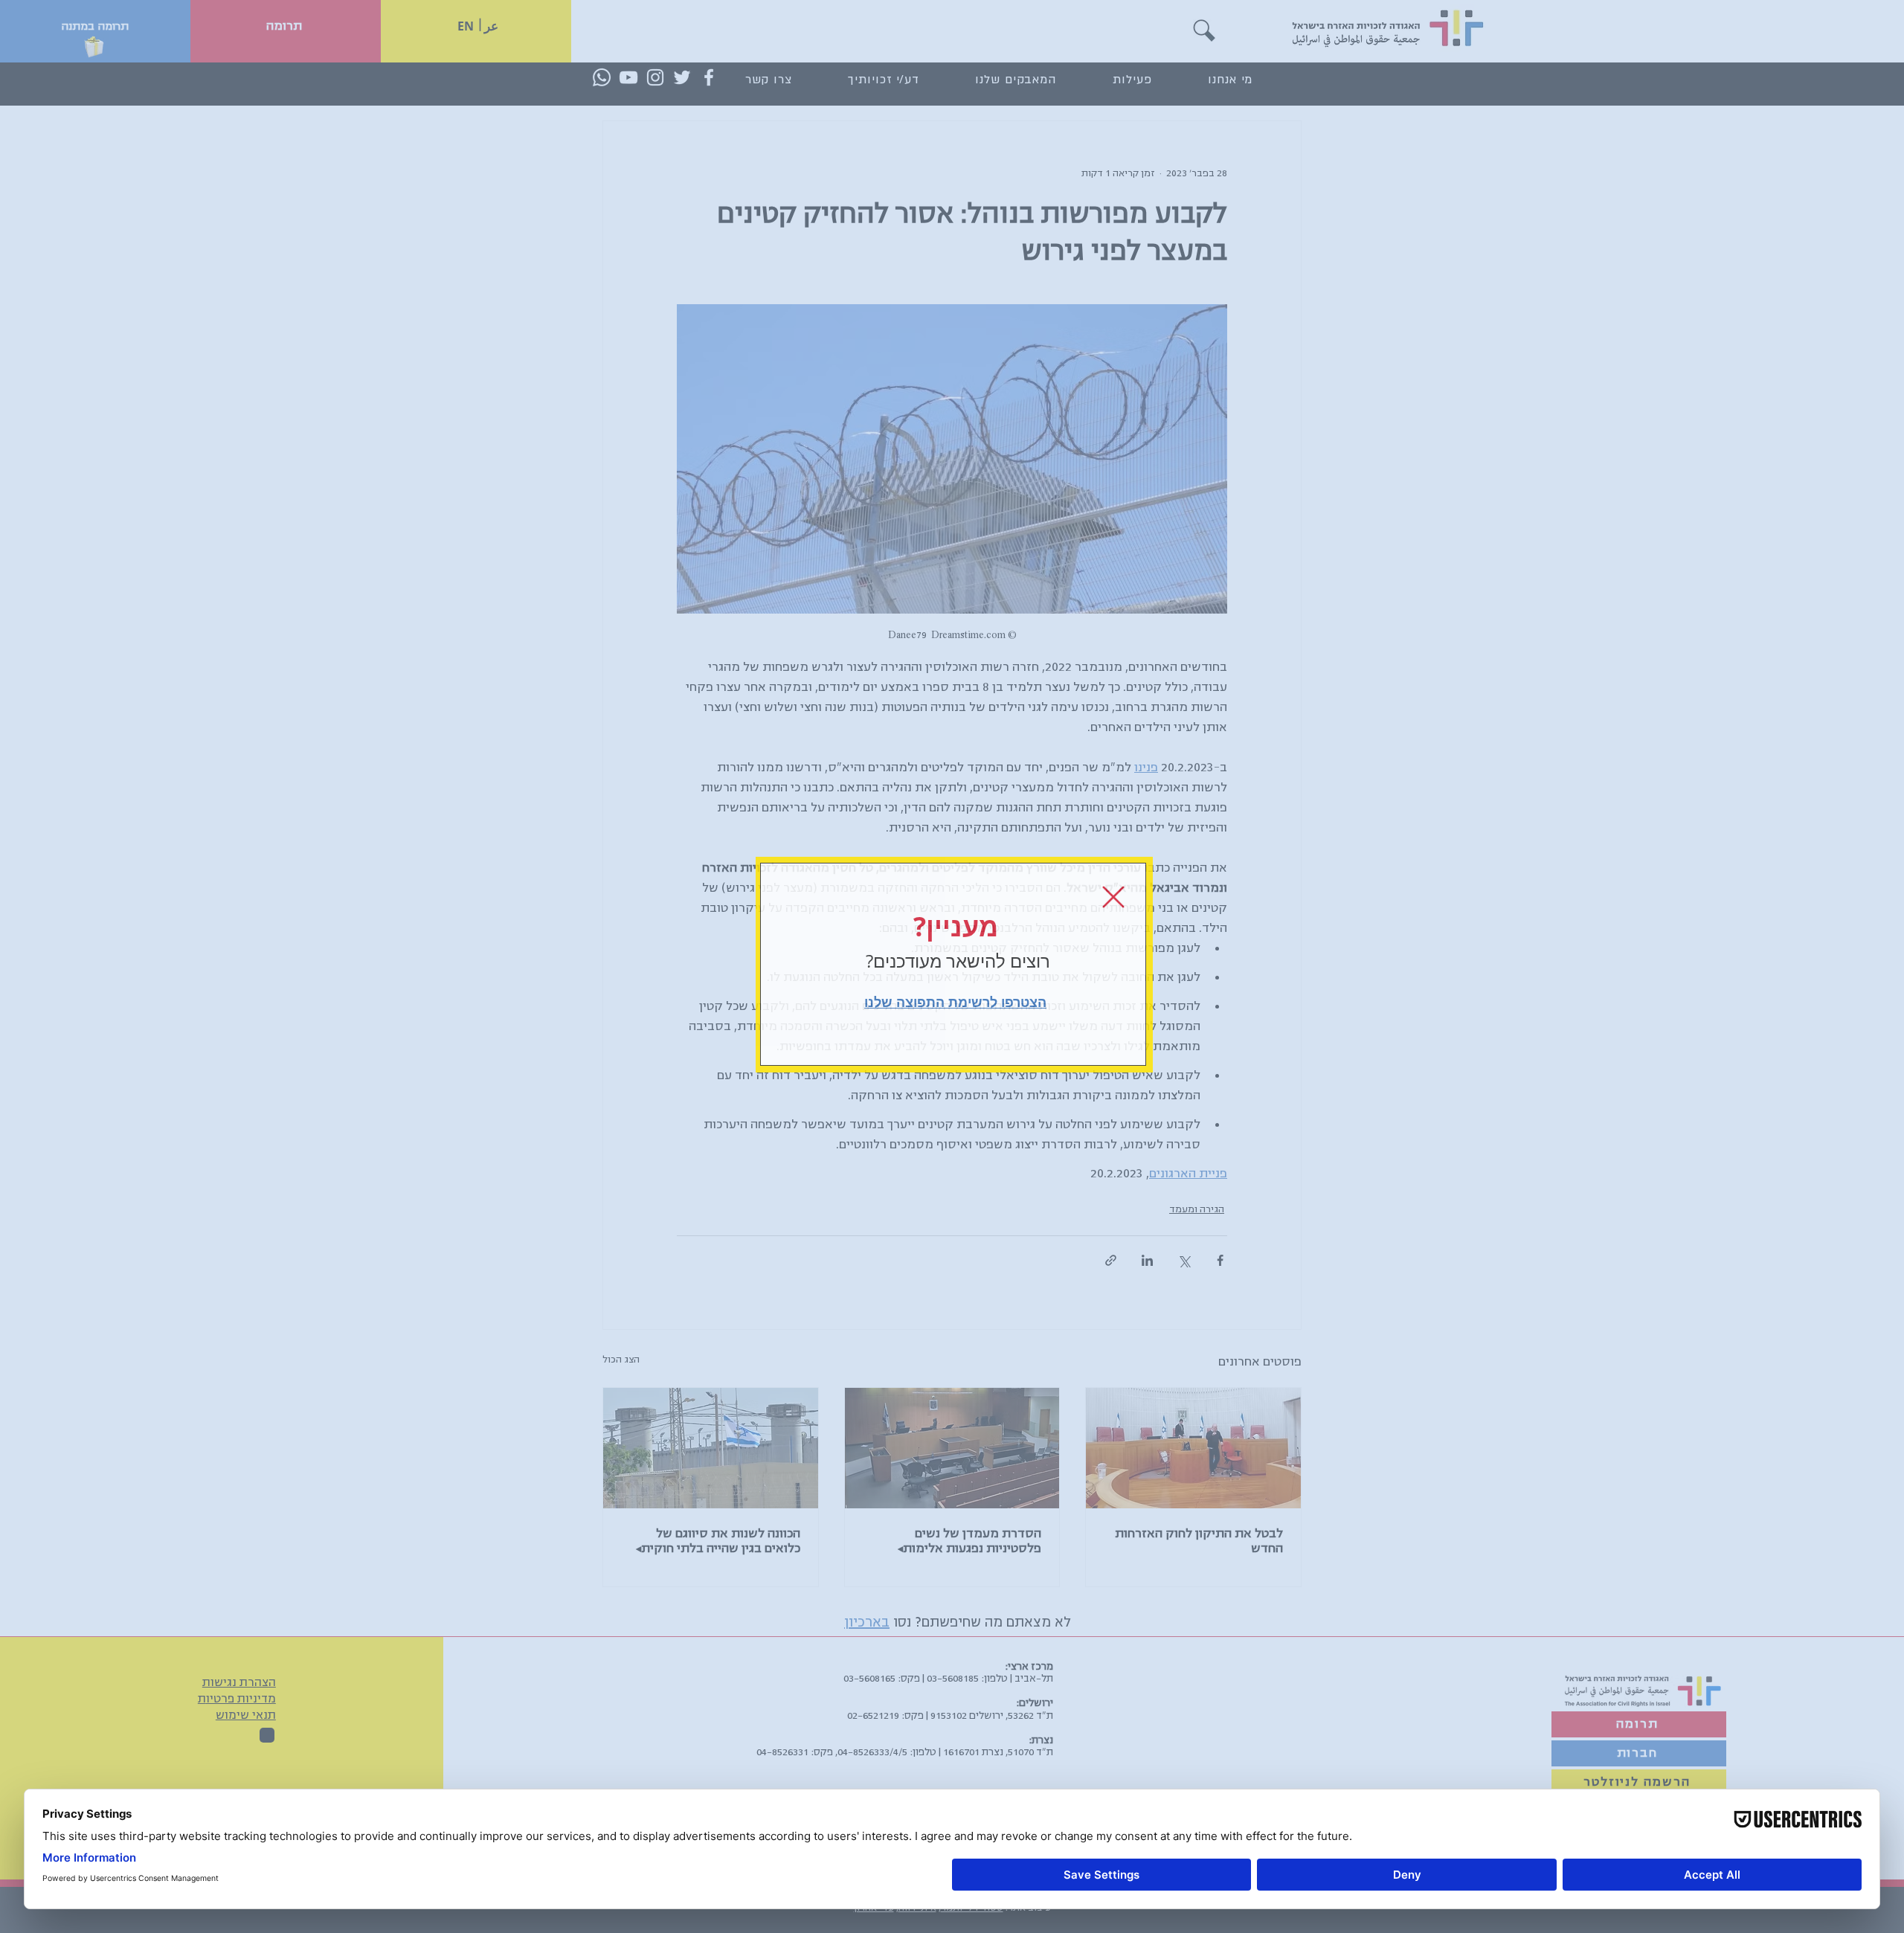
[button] (1113, 897)
